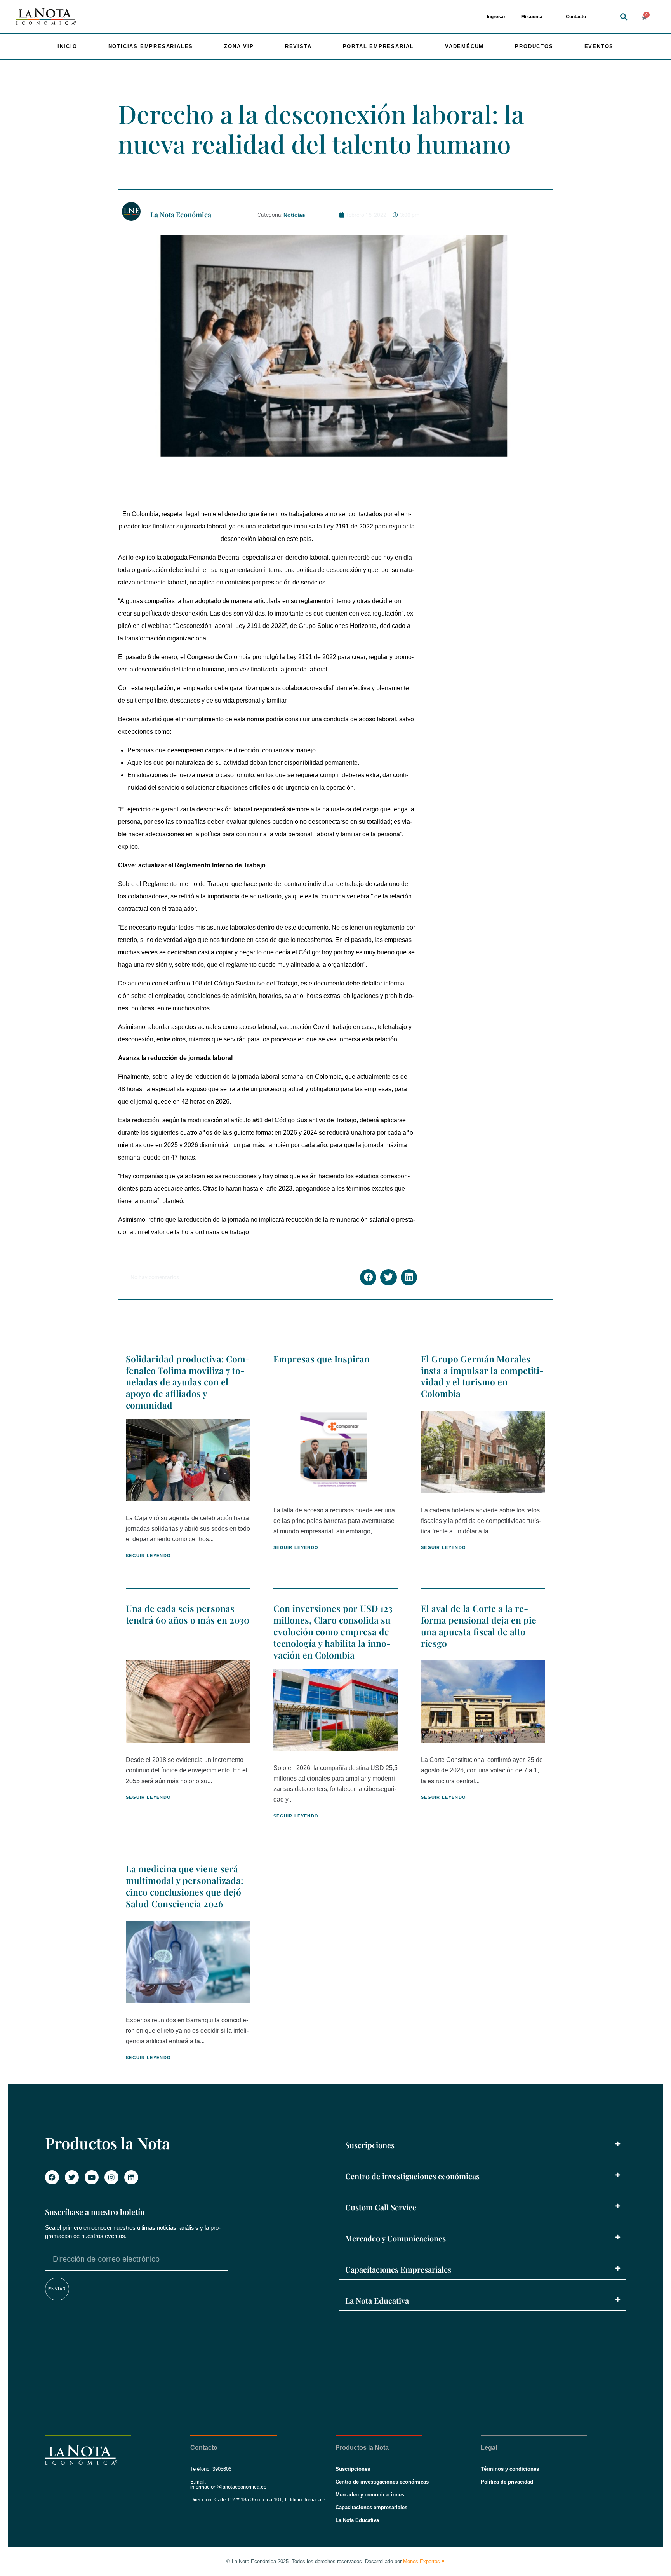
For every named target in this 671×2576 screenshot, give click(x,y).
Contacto (576, 17)
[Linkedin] (131, 2177)
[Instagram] (111, 2177)
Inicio (67, 46)
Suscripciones (370, 2145)
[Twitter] (72, 2177)
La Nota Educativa (377, 2300)
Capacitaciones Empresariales (398, 2269)
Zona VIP (239, 46)
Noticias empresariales (151, 46)
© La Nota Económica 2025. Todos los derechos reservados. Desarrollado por (335, 2561)
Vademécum (464, 46)
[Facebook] (52, 2177)
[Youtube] (92, 2177)
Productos (534, 46)
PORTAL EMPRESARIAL (378, 46)
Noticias (294, 215)
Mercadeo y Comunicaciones (395, 2238)
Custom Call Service (381, 2207)
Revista (298, 46)
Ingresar (496, 17)
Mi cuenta (532, 17)
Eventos (599, 46)
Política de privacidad (507, 2482)
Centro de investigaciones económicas (412, 2176)
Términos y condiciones (510, 2469)
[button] (623, 17)
